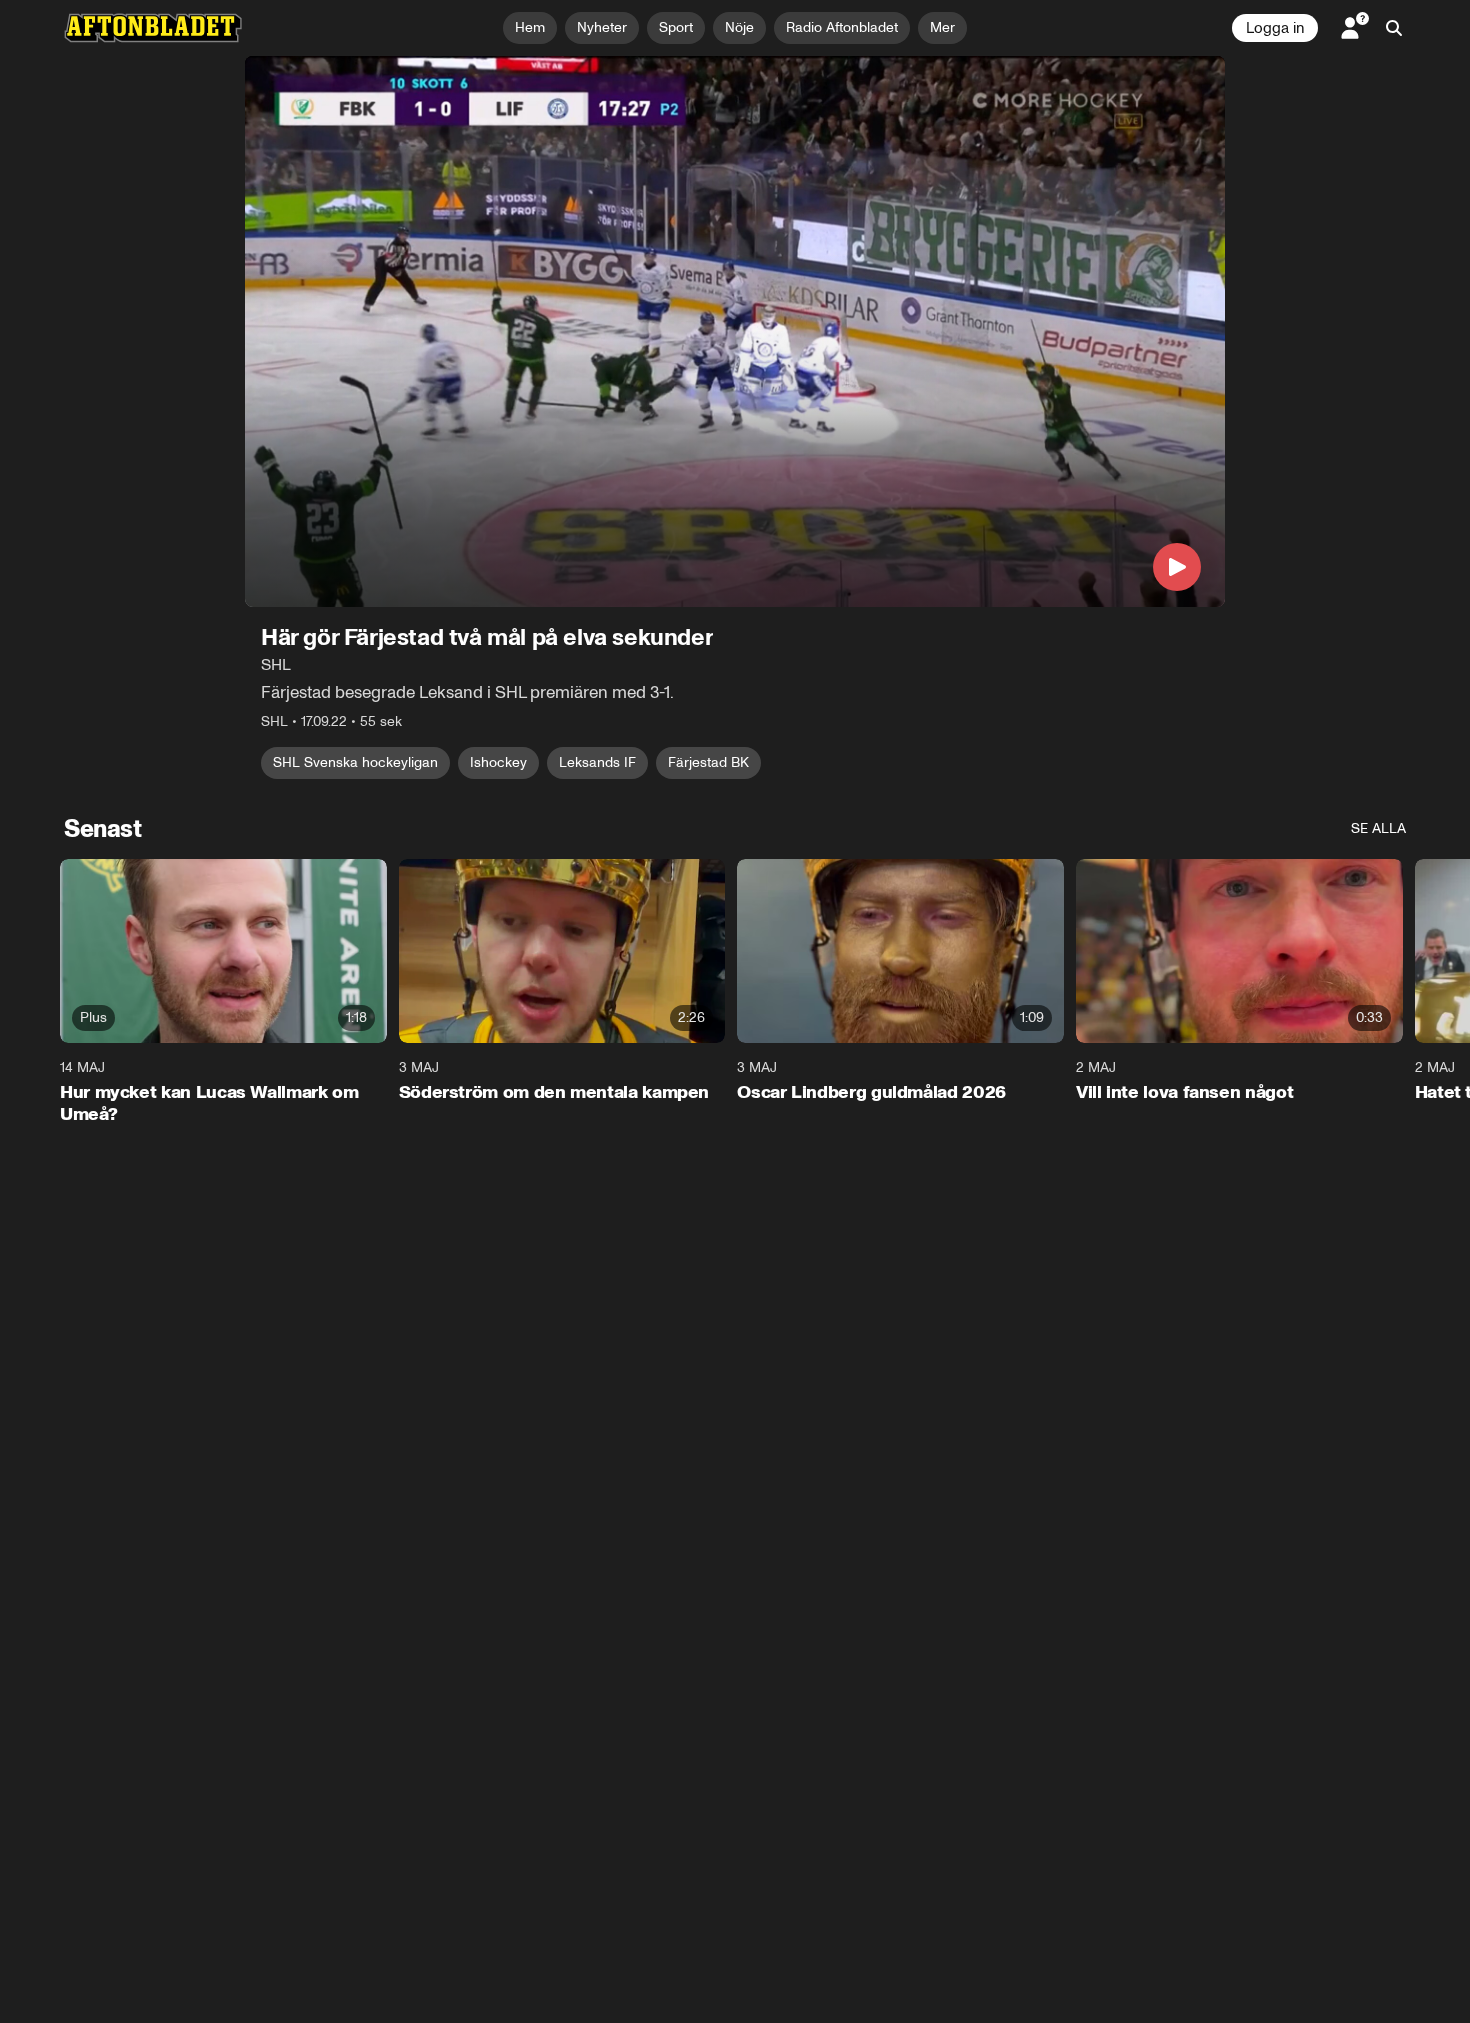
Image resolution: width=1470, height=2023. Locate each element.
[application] (735, 331)
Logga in (1275, 28)
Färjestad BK (708, 762)
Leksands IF (597, 762)
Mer (942, 27)
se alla (1378, 828)
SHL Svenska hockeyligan (355, 762)
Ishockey (498, 762)
